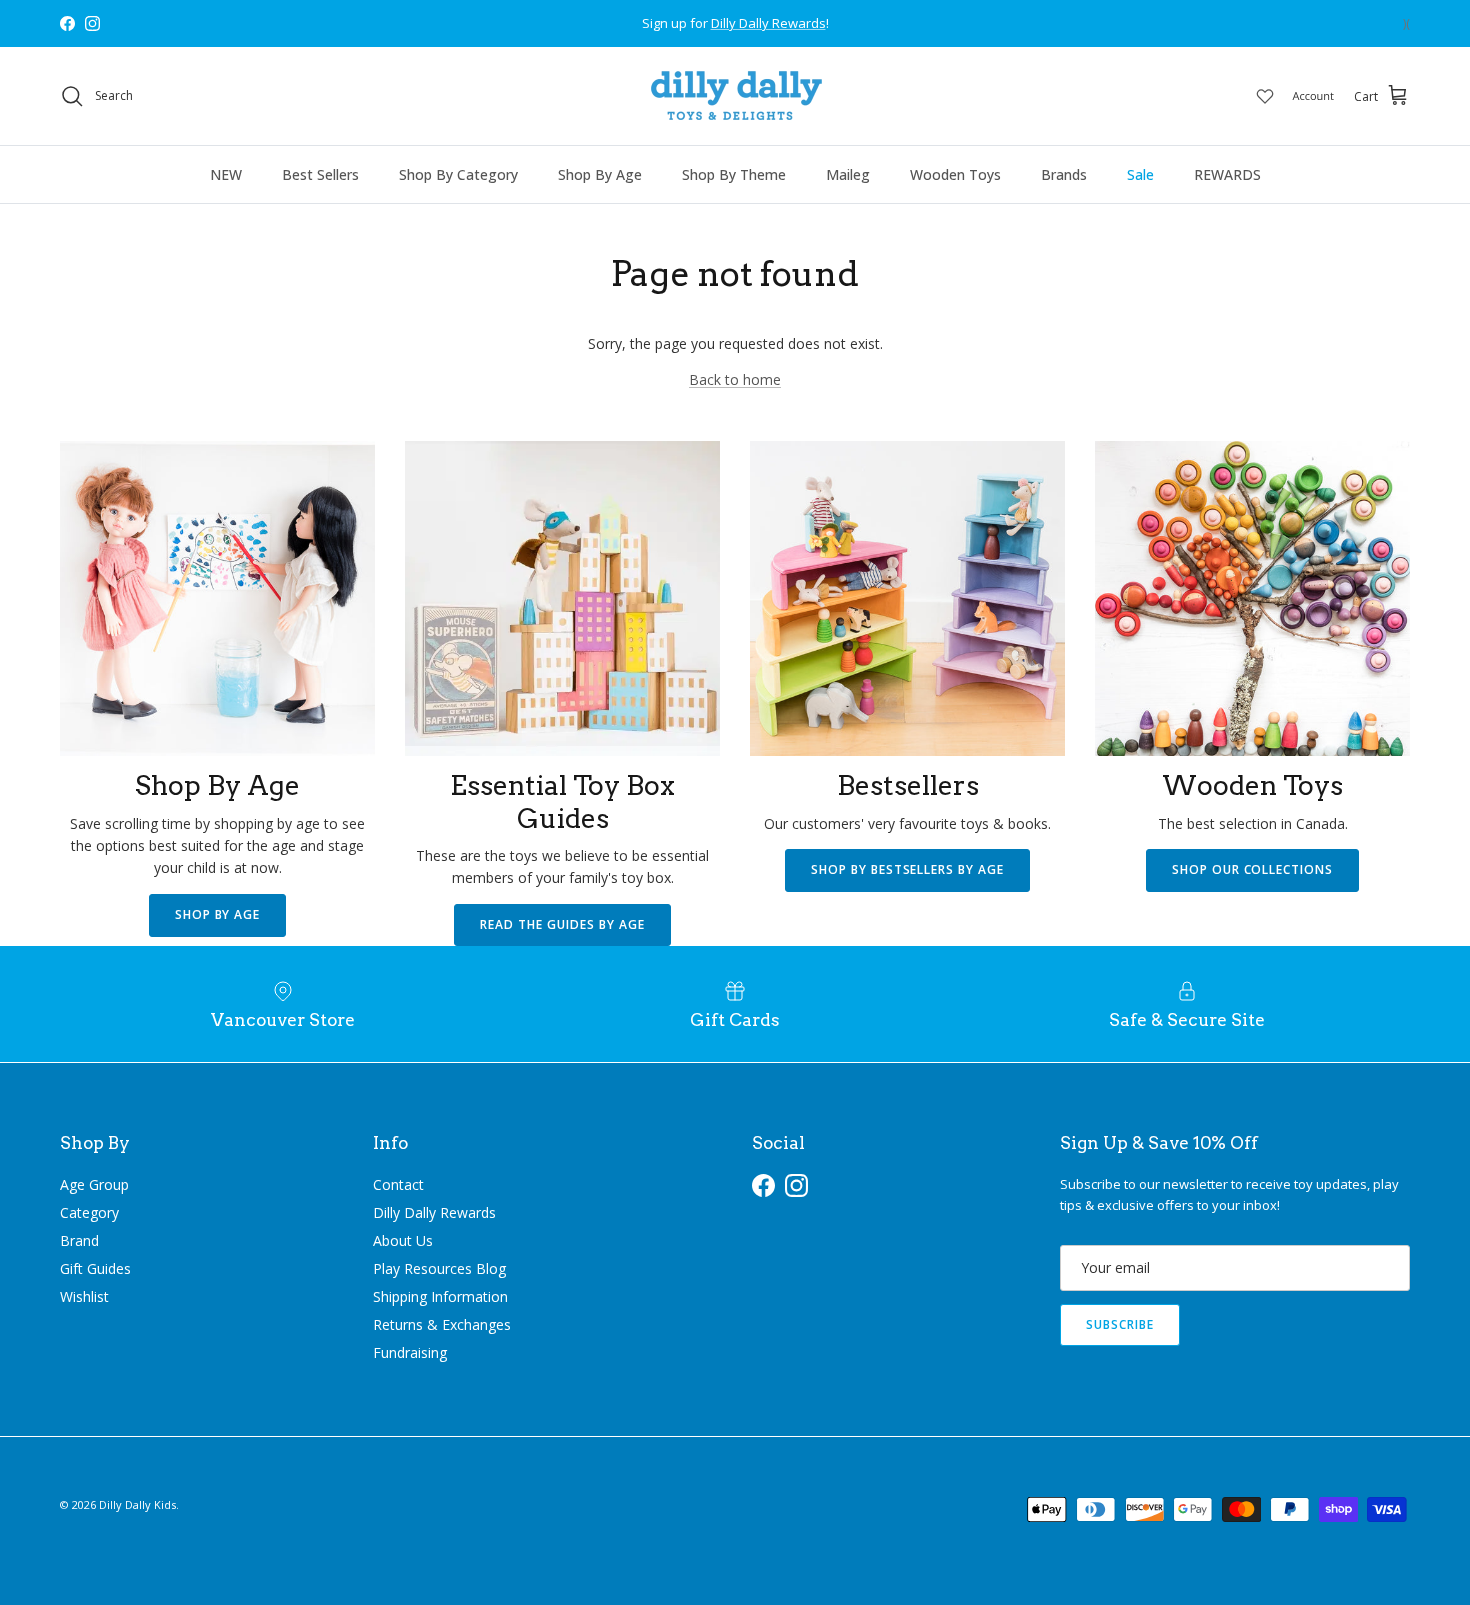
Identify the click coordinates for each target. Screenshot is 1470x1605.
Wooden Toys (955, 174)
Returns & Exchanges (442, 1324)
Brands (1064, 174)
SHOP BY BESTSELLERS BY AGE (907, 869)
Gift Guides (95, 1268)
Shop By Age (600, 174)
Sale (1140, 174)
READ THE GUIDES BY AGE (562, 924)
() (1406, 23)
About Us (403, 1240)
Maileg (848, 174)
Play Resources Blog (439, 1268)
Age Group (94, 1184)
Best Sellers (320, 174)
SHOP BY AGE (218, 914)
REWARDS (1227, 174)
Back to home (735, 379)
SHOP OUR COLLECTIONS (1252, 869)
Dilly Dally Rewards (434, 1212)
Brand (79, 1240)
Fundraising (410, 1352)
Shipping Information (440, 1296)
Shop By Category (458, 174)
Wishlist (84, 1296)
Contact (398, 1184)
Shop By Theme (734, 174)
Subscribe (1120, 1324)
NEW (226, 174)
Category (89, 1212)
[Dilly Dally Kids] (735, 96)
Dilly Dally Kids (137, 1504)
